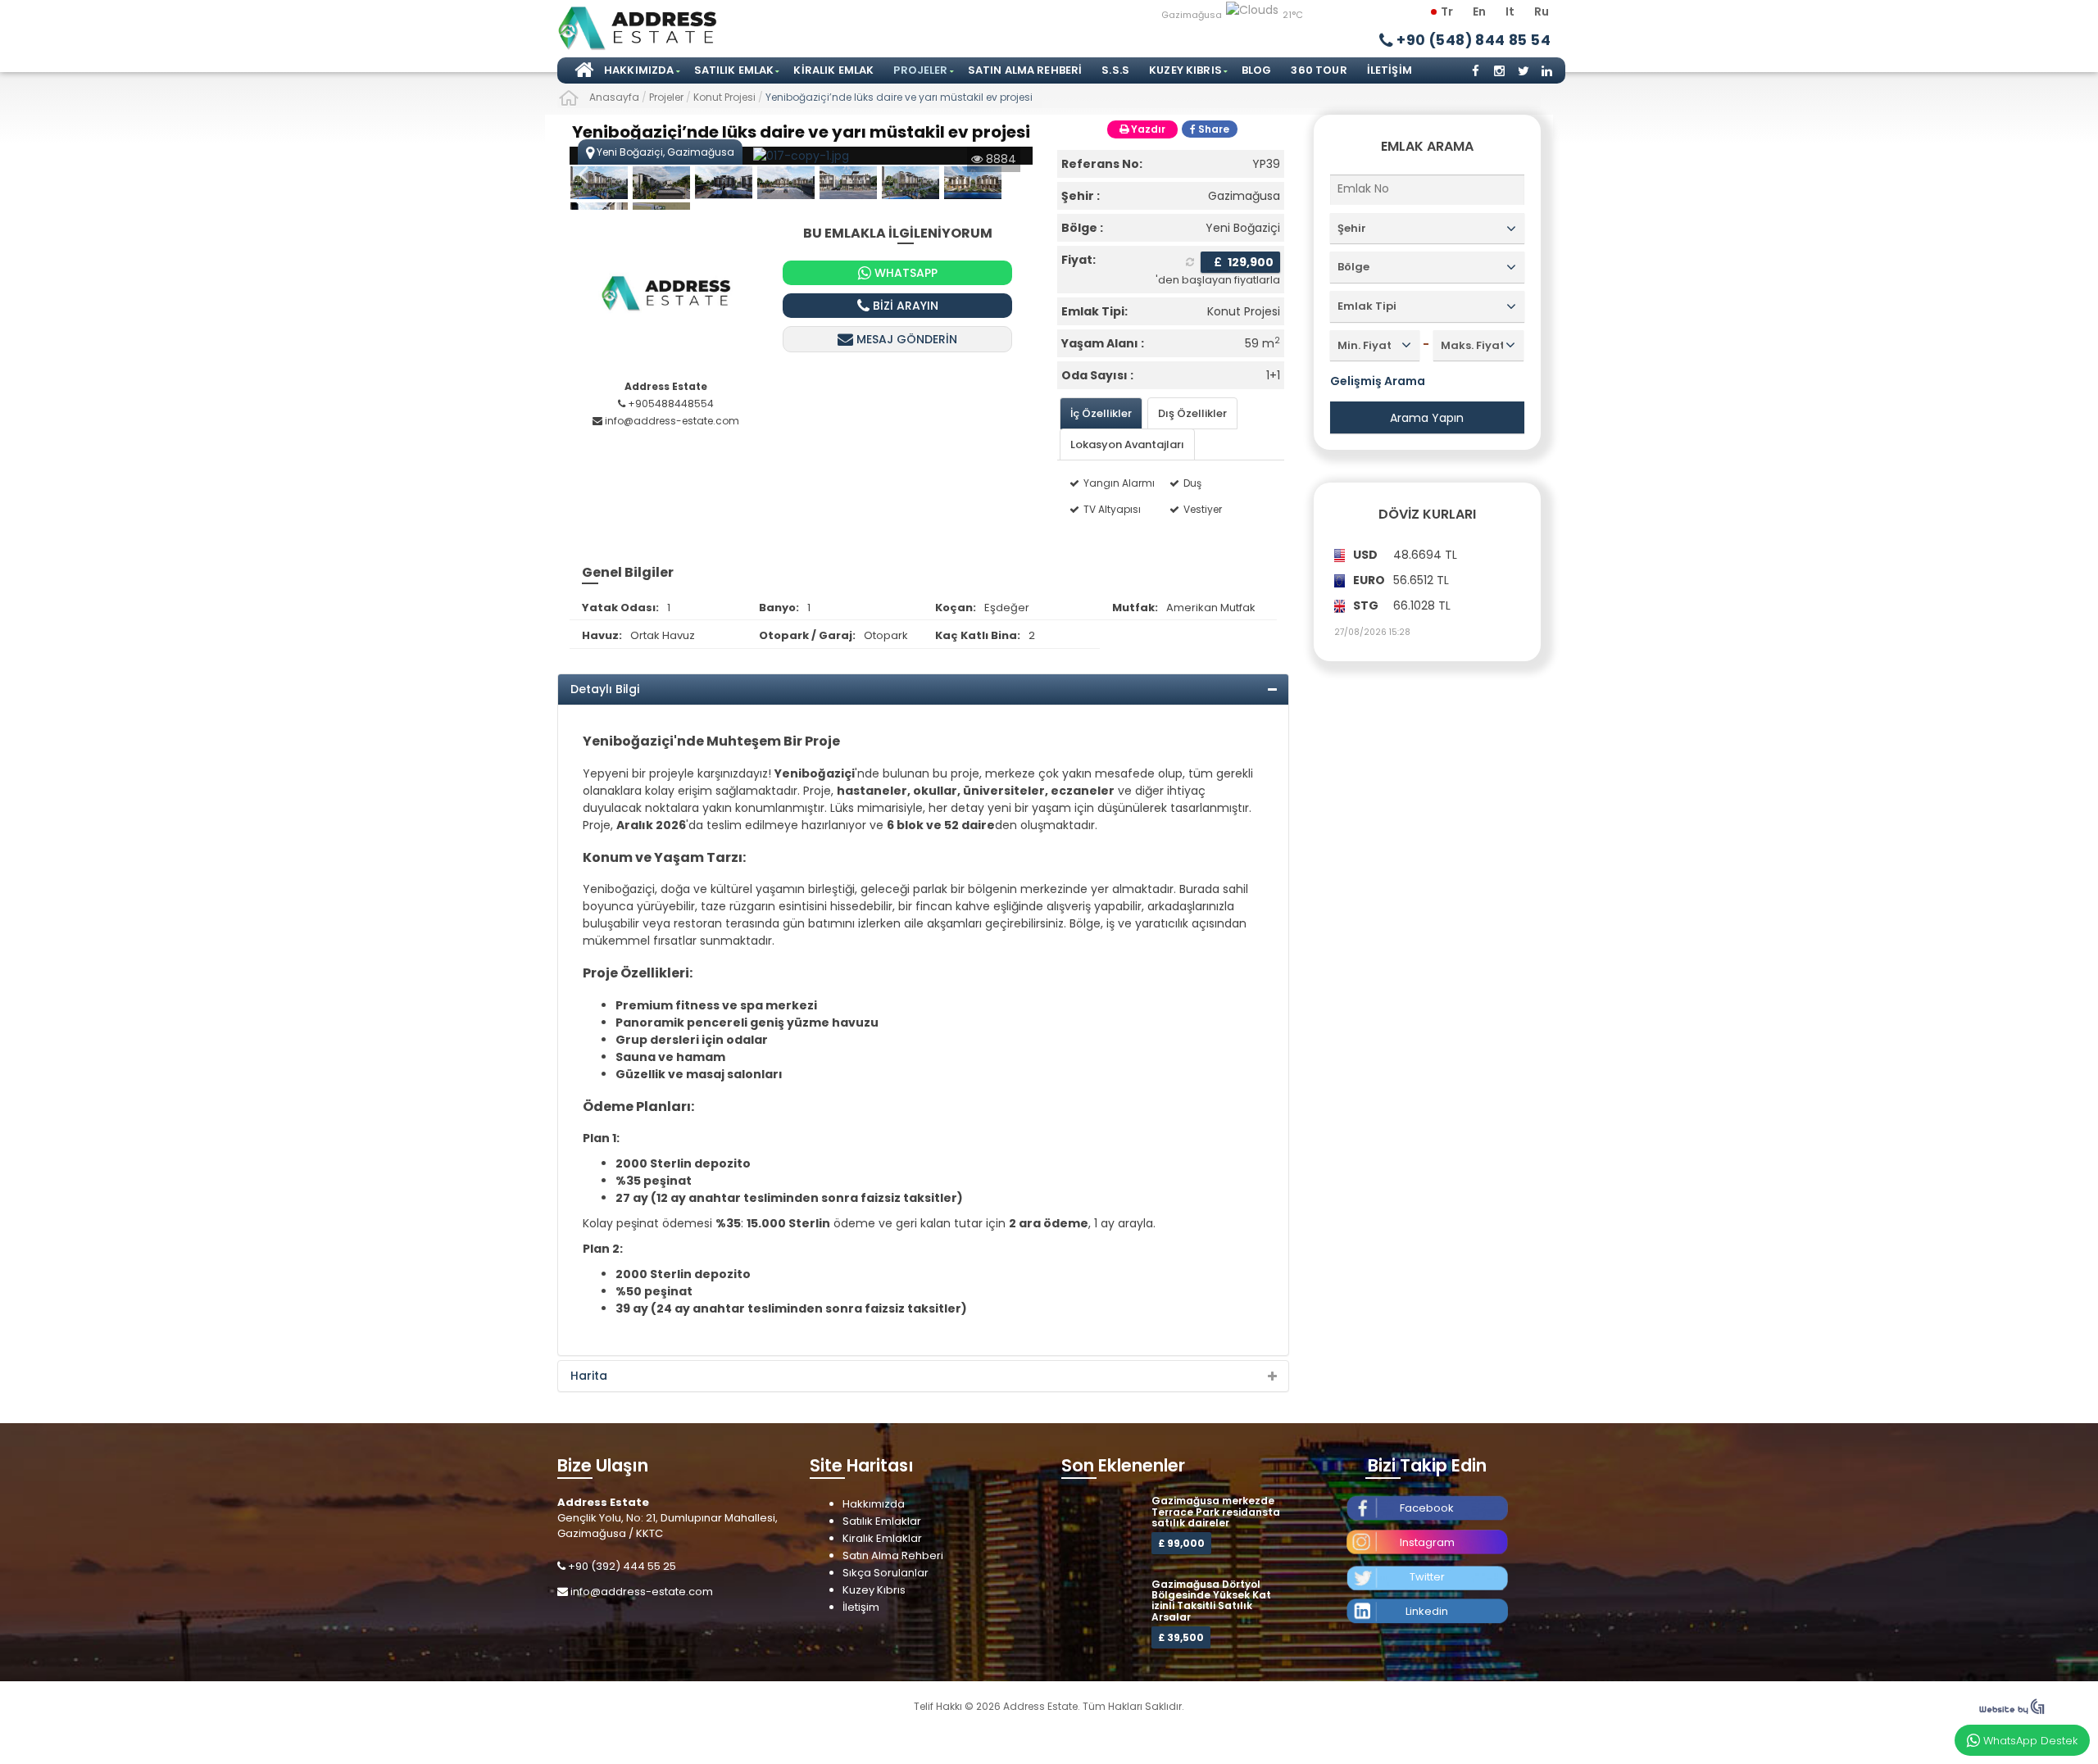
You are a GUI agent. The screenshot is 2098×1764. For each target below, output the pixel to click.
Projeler (920, 70)
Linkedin (1427, 1611)
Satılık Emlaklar (882, 1521)
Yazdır (1147, 129)
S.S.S (1115, 70)
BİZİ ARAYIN (904, 306)
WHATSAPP (904, 273)
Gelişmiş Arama (1378, 381)
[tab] (1101, 413)
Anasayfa (582, 70)
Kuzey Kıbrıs (1185, 70)
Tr (1447, 11)
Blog (1257, 70)
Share (1212, 129)
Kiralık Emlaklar (882, 1538)
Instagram (1427, 1542)
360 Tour (1319, 70)
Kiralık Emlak (833, 70)
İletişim (1390, 70)
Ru (1542, 11)
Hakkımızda (639, 70)
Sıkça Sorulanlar (886, 1573)
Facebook (1427, 1508)
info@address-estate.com (642, 1592)
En (1479, 11)
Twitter (1427, 1577)
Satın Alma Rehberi (1025, 70)
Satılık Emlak (734, 70)
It (1510, 11)
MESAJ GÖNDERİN (905, 339)
